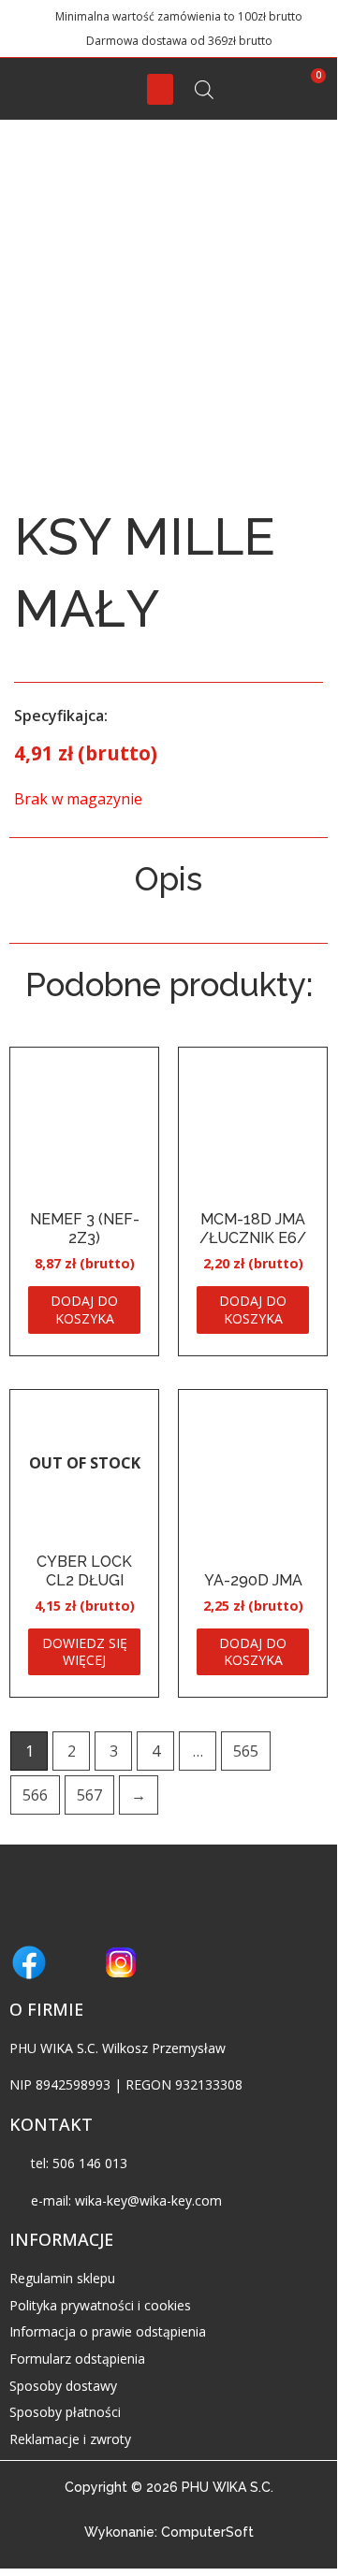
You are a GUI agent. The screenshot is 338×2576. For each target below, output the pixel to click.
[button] (160, 89)
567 (89, 1795)
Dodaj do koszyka (84, 1309)
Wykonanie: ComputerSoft (169, 2532)
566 (35, 1795)
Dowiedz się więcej (85, 1651)
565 (246, 1751)
